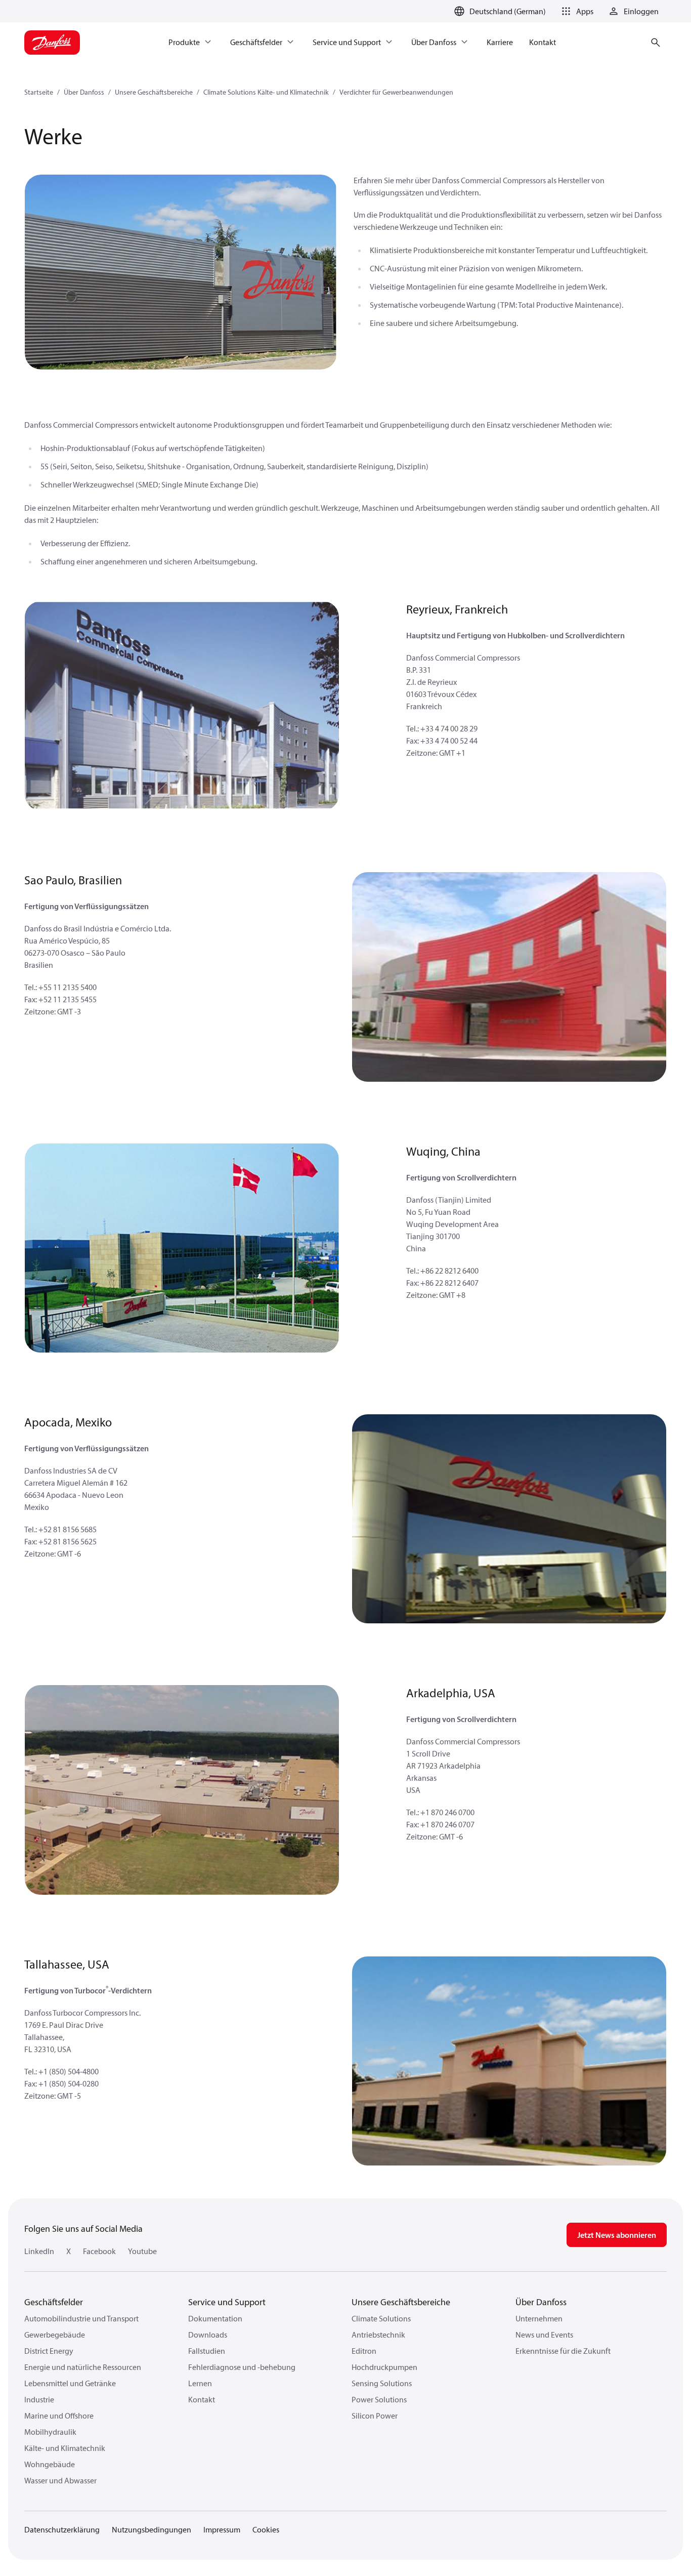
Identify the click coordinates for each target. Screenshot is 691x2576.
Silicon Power (375, 2416)
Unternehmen (539, 2318)
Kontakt (202, 2399)
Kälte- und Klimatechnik (65, 2448)
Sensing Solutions (382, 2383)
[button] (576, 11)
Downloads (208, 2335)
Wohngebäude (50, 2464)
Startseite (39, 92)
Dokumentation (215, 2318)
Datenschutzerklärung (62, 2529)
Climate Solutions (381, 2318)
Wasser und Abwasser (60, 2480)
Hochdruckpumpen (384, 2367)
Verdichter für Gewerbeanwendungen (396, 92)
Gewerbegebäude (55, 2335)
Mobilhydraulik (50, 2432)
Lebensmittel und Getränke (70, 2383)
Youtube (142, 2251)
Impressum (222, 2529)
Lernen (200, 2383)
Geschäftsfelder (54, 2302)
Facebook (99, 2251)
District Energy (49, 2351)
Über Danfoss (84, 92)
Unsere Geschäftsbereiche (154, 92)
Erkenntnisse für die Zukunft (563, 2351)
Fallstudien (207, 2351)
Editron (364, 2351)
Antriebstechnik (378, 2335)
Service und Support (227, 2302)
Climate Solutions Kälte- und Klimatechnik (266, 92)
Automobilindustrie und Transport (81, 2318)
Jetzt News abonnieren (617, 2235)
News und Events (544, 2335)
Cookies (266, 2529)
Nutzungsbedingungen (152, 2529)
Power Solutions (379, 2399)
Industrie (39, 2399)
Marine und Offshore (59, 2416)
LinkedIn (39, 2251)
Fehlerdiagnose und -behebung (242, 2367)
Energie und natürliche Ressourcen (83, 2367)
